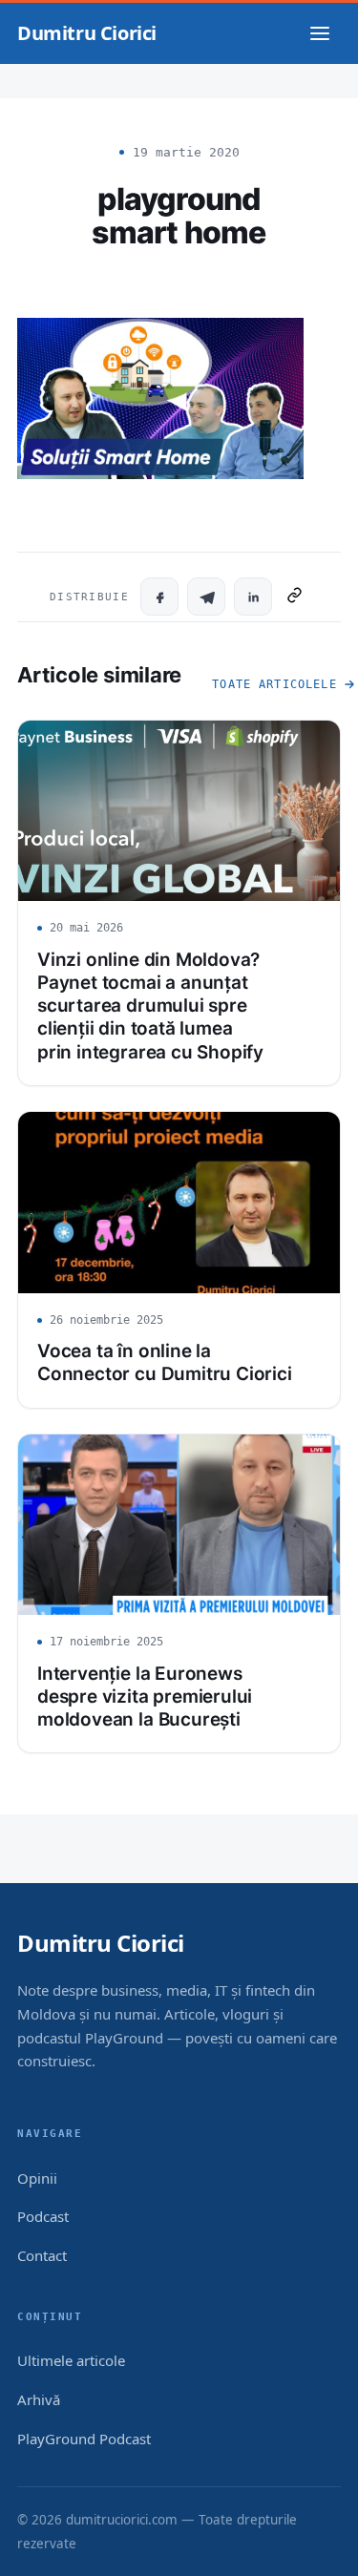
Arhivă (39, 2399)
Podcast (43, 2216)
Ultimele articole (71, 2360)
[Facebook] (159, 597)
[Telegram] (206, 597)
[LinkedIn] (253, 597)
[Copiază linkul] (295, 597)
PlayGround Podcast (84, 2439)
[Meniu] (320, 33)
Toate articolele (274, 684)
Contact (42, 2255)
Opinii (37, 2178)
